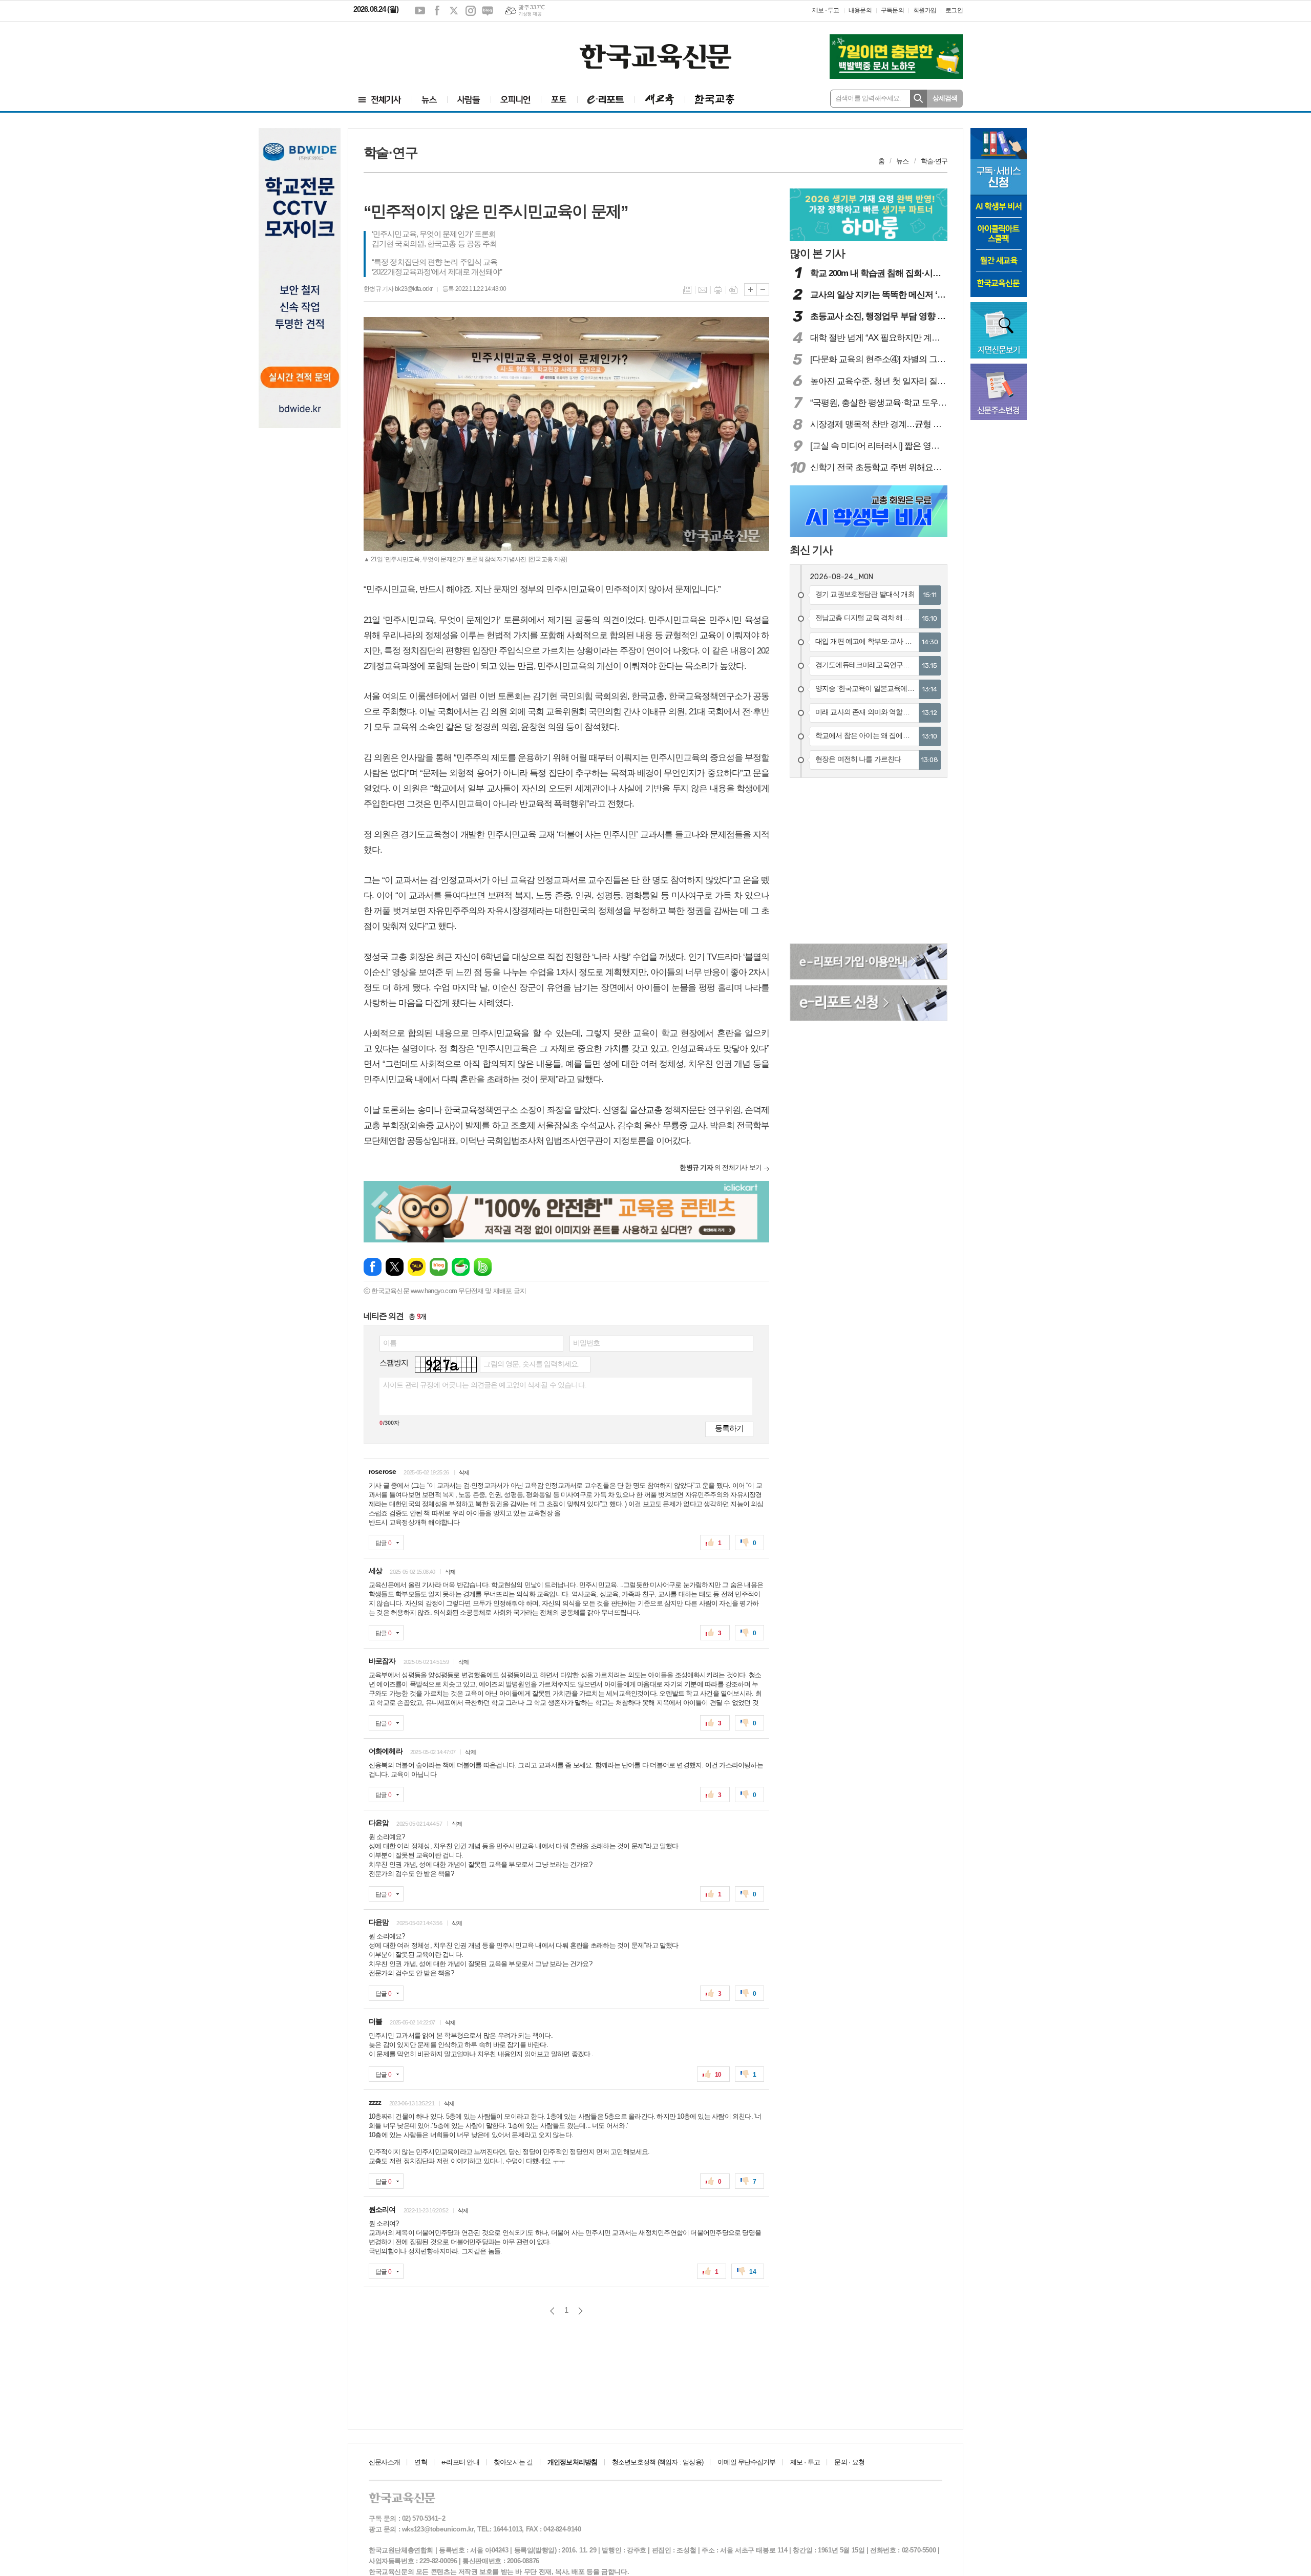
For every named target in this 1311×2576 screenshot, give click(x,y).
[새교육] (660, 100)
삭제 (464, 1472)
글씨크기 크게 (750, 290)
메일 (703, 290)
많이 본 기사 (817, 253)
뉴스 (902, 161)
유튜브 (420, 11)
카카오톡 (417, 1267)
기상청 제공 (530, 14)
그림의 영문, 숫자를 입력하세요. (531, 1364)
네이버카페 (461, 1267)
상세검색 (945, 98)
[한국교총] (715, 100)
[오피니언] (516, 100)
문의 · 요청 (849, 2462)
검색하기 (918, 99)
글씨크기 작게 (763, 290)
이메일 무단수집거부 (746, 2462)
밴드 (483, 1267)
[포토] (559, 100)
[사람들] (469, 100)
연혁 (420, 2462)
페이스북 (437, 11)
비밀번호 (587, 1343)
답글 (383, 1543)
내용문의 (860, 10)
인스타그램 (471, 11)
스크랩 (733, 290)
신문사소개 (384, 2462)
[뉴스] (429, 100)
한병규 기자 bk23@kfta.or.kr (398, 289)
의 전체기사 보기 (721, 1167)
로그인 (954, 10)
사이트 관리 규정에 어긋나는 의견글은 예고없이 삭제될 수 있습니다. (485, 1385)
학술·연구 (934, 161)
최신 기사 (811, 550)
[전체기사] (380, 100)
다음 (580, 2311)
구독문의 (892, 10)
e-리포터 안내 (460, 2462)
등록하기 (729, 1428)
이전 (552, 2311)
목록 (687, 290)
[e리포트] (606, 100)
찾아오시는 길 (513, 2462)
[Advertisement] (415, 50)
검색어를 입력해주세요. (868, 98)
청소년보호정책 (658, 2462)
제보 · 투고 (826, 10)
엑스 (454, 11)
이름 (390, 1343)
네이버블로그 (488, 11)
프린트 (718, 290)
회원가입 (925, 10)
